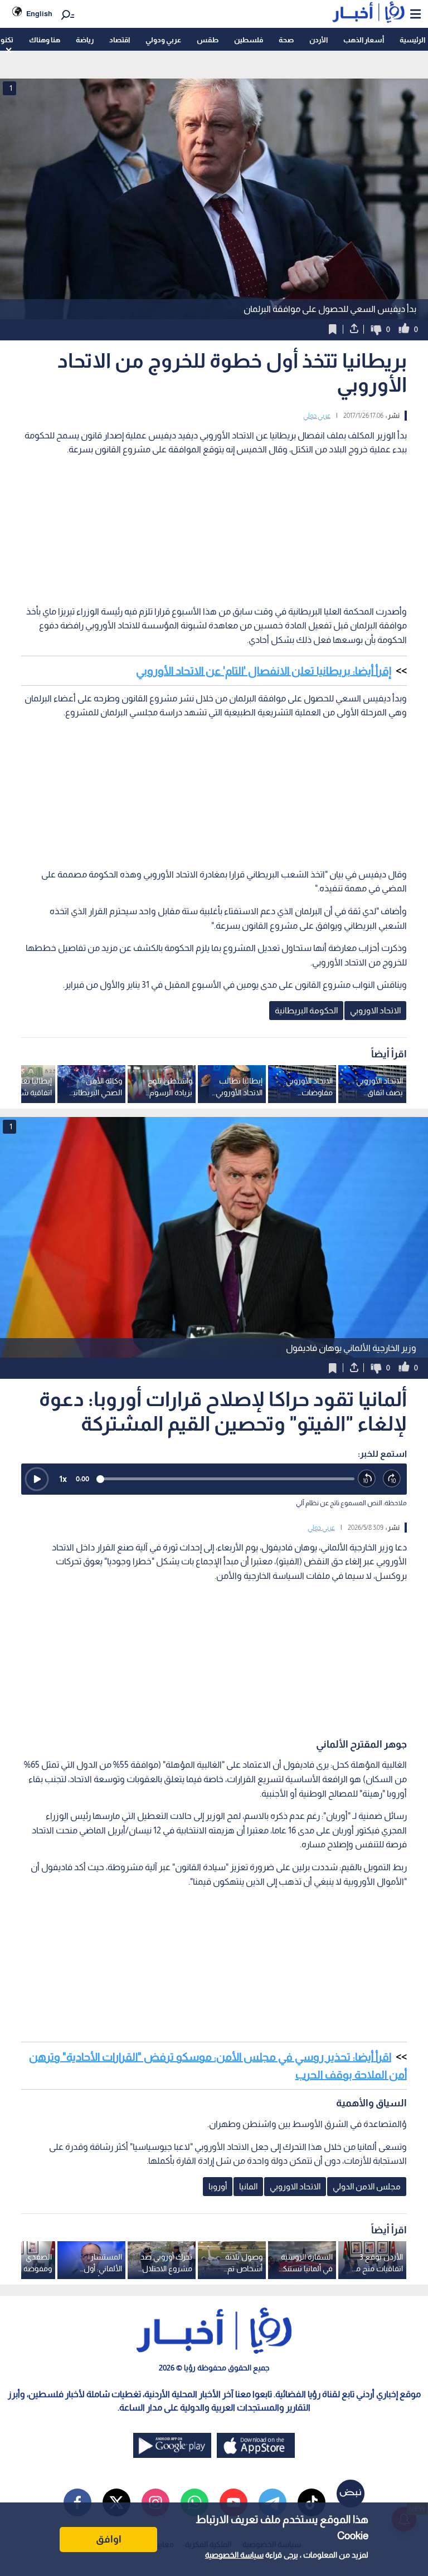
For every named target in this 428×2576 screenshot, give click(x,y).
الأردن (318, 40)
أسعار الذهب (364, 40)
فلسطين (249, 40)
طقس (208, 40)
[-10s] (367, 1479)
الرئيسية (412, 40)
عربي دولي (317, 416)
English (39, 14)
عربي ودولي (163, 40)
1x (63, 1479)
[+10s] (392, 1479)
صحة (286, 40)
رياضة (85, 40)
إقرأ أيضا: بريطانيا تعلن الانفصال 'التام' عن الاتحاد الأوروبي (264, 671)
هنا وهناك (45, 40)
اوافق (109, 2539)
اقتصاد (120, 40)
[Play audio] (37, 1479)
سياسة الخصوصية (234, 2555)
